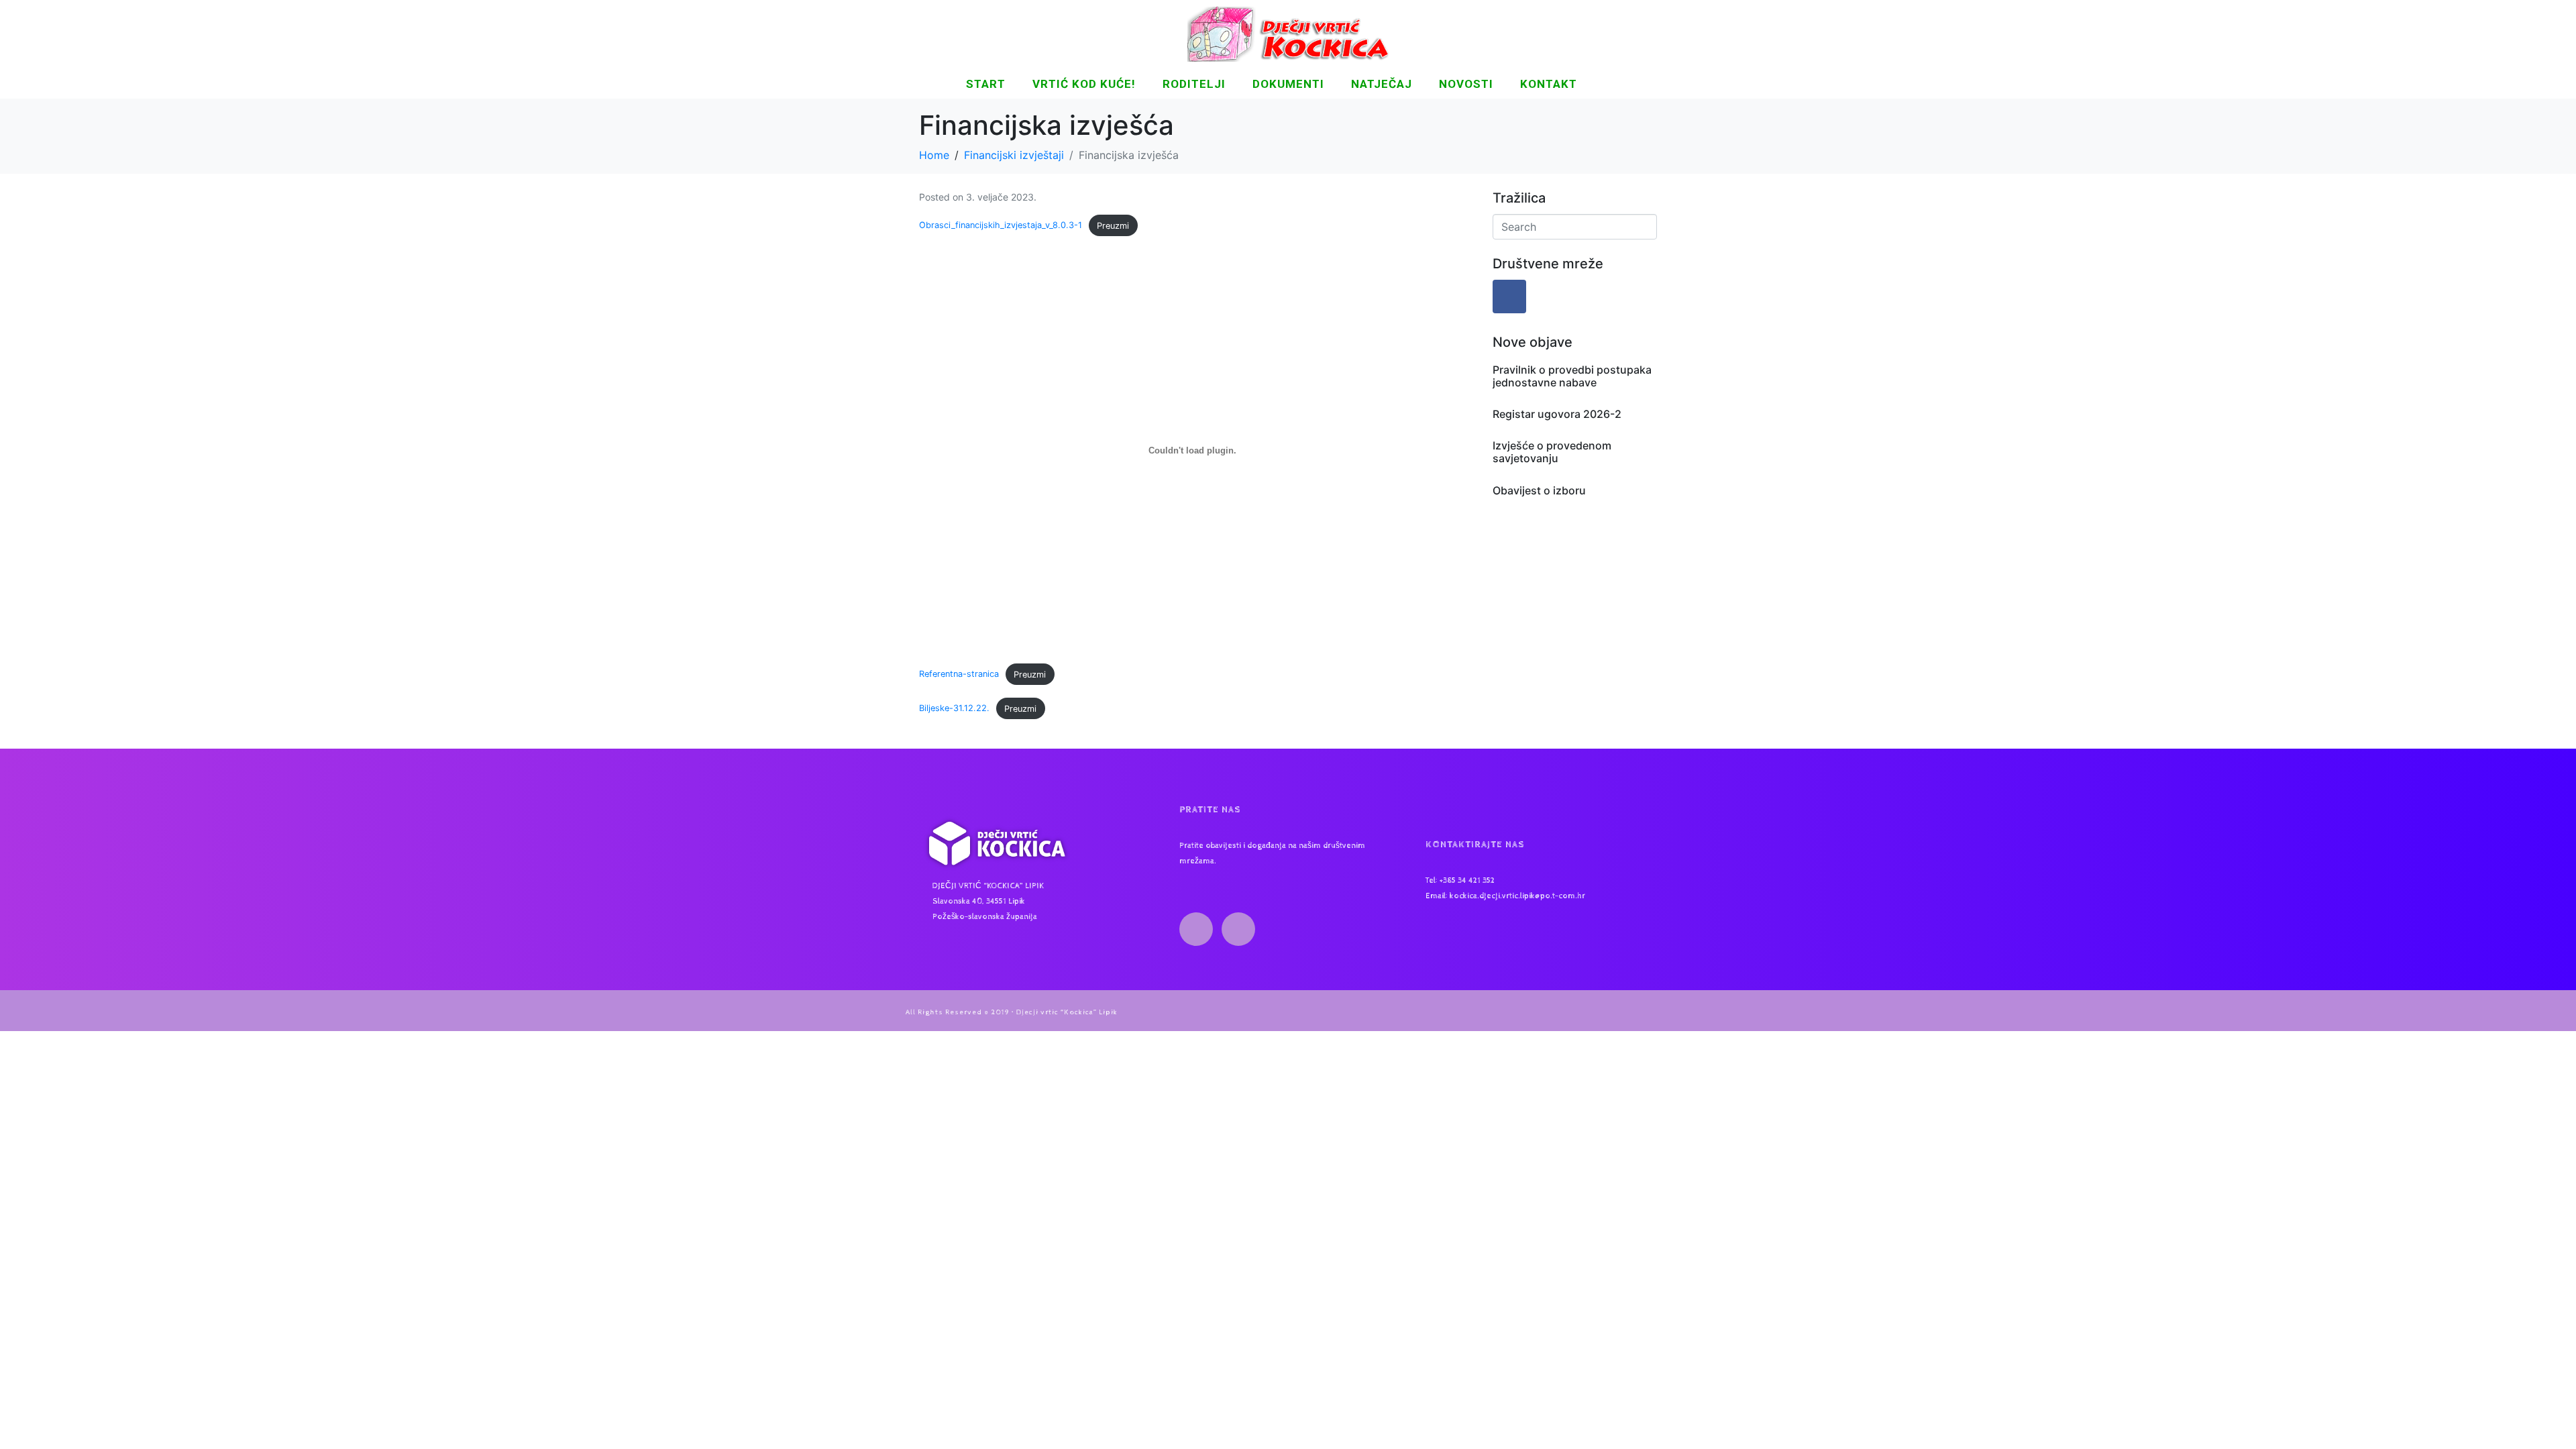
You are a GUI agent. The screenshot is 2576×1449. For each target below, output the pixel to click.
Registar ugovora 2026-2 (1557, 414)
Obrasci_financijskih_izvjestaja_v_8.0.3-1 (1001, 226)
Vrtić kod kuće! (1084, 84)
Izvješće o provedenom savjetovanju (1552, 452)
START (986, 84)
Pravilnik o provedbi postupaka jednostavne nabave (1572, 376)
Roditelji (1194, 84)
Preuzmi (1113, 226)
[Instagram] (1238, 929)
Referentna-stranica (959, 675)
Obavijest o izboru (1539, 490)
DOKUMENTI (1288, 84)
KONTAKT (1549, 84)
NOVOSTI (1466, 84)
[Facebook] (1509, 297)
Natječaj (1382, 84)
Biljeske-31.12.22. (954, 709)
